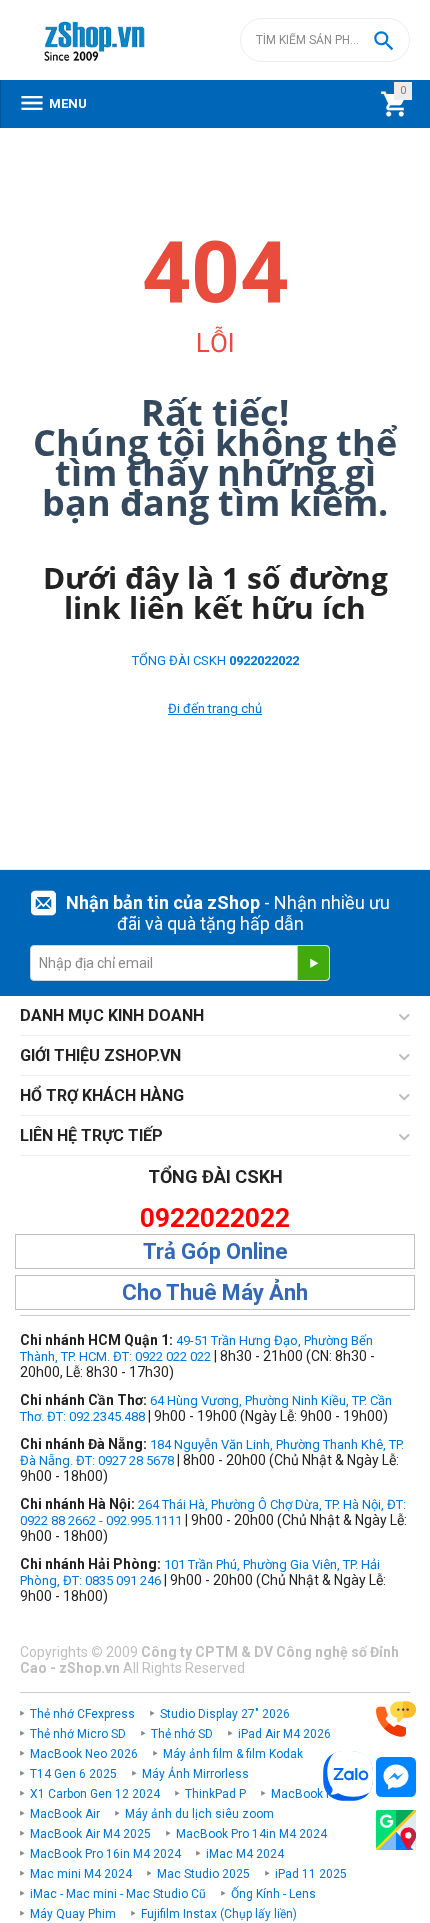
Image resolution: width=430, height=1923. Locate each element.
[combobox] (325, 40)
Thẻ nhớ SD (182, 1734)
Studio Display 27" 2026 (225, 1714)
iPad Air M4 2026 (284, 1734)
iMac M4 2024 (245, 1854)
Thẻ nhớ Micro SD (78, 1734)
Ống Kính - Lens (273, 1894)
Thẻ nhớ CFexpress (82, 1714)
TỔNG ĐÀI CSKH (215, 660)
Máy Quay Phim (73, 1914)
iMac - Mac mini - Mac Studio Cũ (118, 1894)
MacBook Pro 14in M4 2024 (251, 1834)
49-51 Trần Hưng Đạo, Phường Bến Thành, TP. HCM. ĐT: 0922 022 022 (196, 1348)
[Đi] (313, 963)
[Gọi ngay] (396, 1719)
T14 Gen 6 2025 (73, 1774)
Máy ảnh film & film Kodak (233, 1754)
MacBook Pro (307, 1794)
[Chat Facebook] (396, 1777)
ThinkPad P (215, 1794)
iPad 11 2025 (311, 1874)
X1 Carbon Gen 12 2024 (95, 1794)
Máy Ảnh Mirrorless (195, 1774)
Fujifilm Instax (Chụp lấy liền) (219, 1914)
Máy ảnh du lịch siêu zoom (199, 1814)
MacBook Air (65, 1814)
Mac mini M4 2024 (81, 1874)
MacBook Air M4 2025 (90, 1834)
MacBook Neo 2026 (84, 1754)
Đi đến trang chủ (215, 708)
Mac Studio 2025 (203, 1874)
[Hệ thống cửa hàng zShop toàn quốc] (396, 1830)
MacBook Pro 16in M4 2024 (105, 1854)
